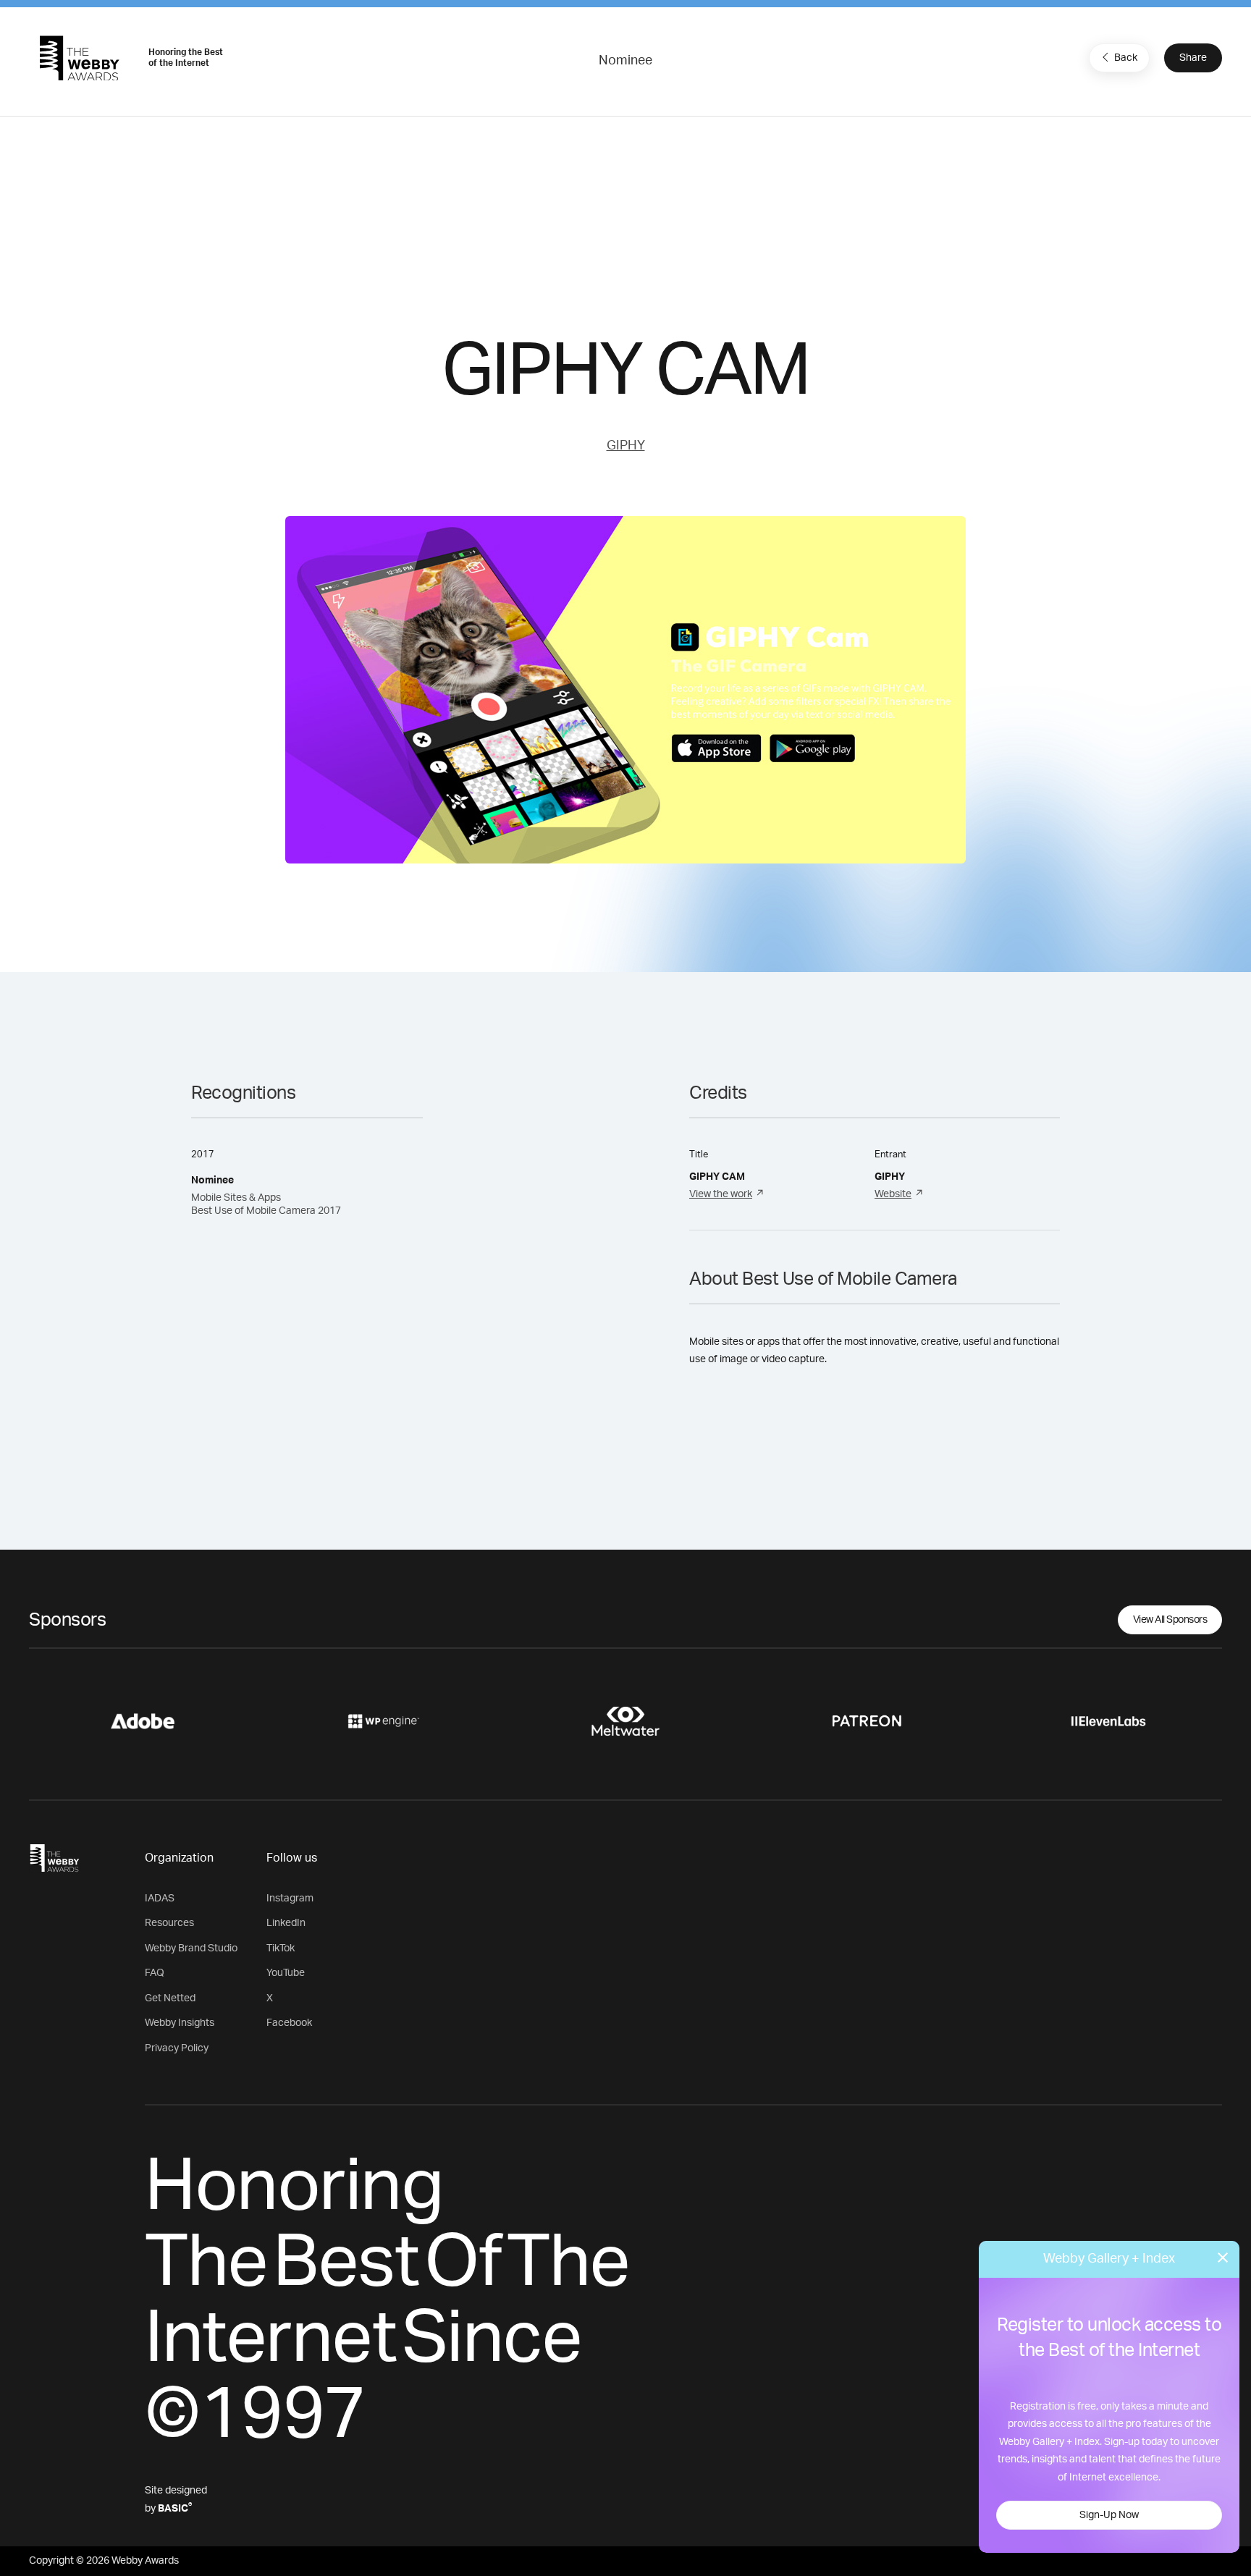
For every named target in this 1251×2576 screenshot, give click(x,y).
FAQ (155, 1973)
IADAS (160, 1899)
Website (893, 1194)
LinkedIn (286, 1923)
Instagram (290, 1899)
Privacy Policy (177, 2048)
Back (1126, 58)
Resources (169, 1923)
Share (1193, 58)
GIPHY (626, 446)
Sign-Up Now (1109, 2515)
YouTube (286, 1973)
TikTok (281, 1948)
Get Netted (170, 1998)
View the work (721, 1194)
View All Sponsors (1170, 1620)
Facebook (289, 2023)
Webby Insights (180, 2023)
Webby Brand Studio (191, 1948)
